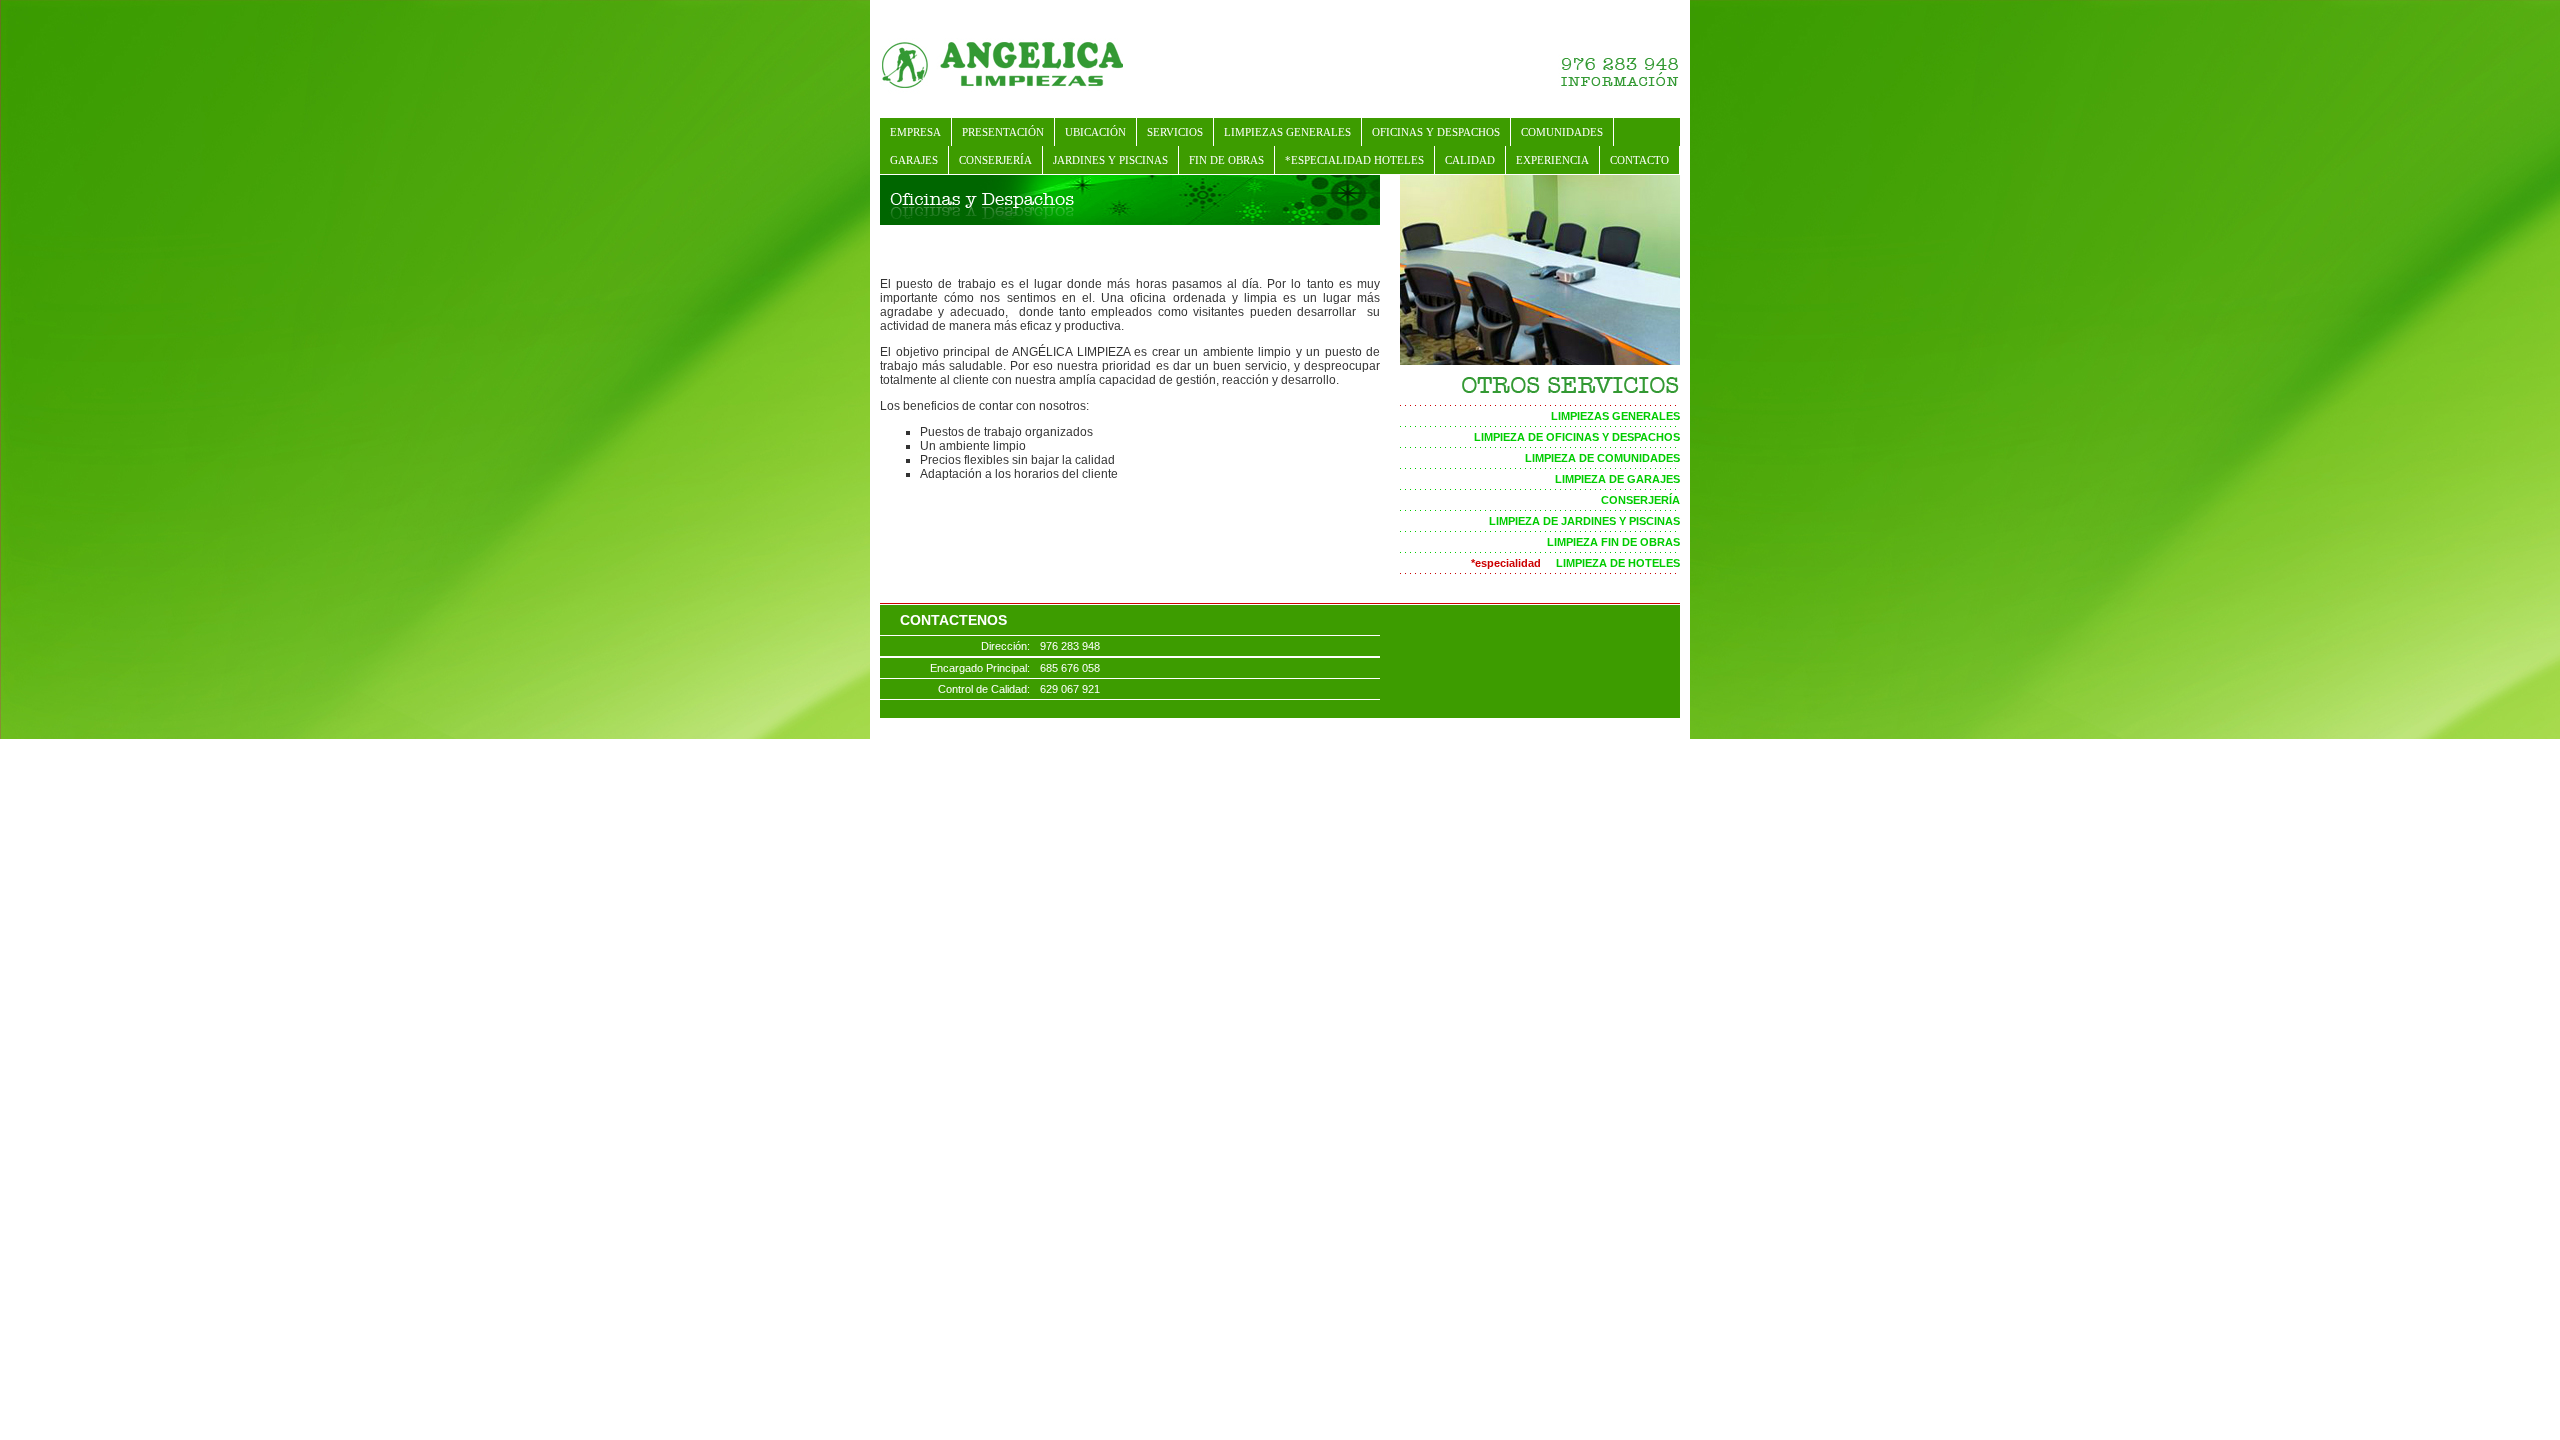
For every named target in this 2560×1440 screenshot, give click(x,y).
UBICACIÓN (1095, 132)
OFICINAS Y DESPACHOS (1436, 132)
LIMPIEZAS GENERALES (1287, 132)
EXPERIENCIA (1552, 160)
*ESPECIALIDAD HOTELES (1354, 160)
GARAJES (914, 160)
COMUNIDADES (1562, 132)
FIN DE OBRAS (1226, 160)
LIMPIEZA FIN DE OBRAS (1613, 542)
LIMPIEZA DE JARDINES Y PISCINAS (1584, 521)
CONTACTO (1639, 160)
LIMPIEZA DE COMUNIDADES (1602, 458)
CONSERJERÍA (995, 160)
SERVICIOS (1175, 132)
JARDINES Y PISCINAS (1110, 160)
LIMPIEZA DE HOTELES (1575, 563)
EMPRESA (915, 132)
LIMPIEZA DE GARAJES (1617, 479)
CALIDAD (1470, 160)
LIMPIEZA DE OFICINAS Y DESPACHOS (1577, 437)
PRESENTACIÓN (1003, 132)
